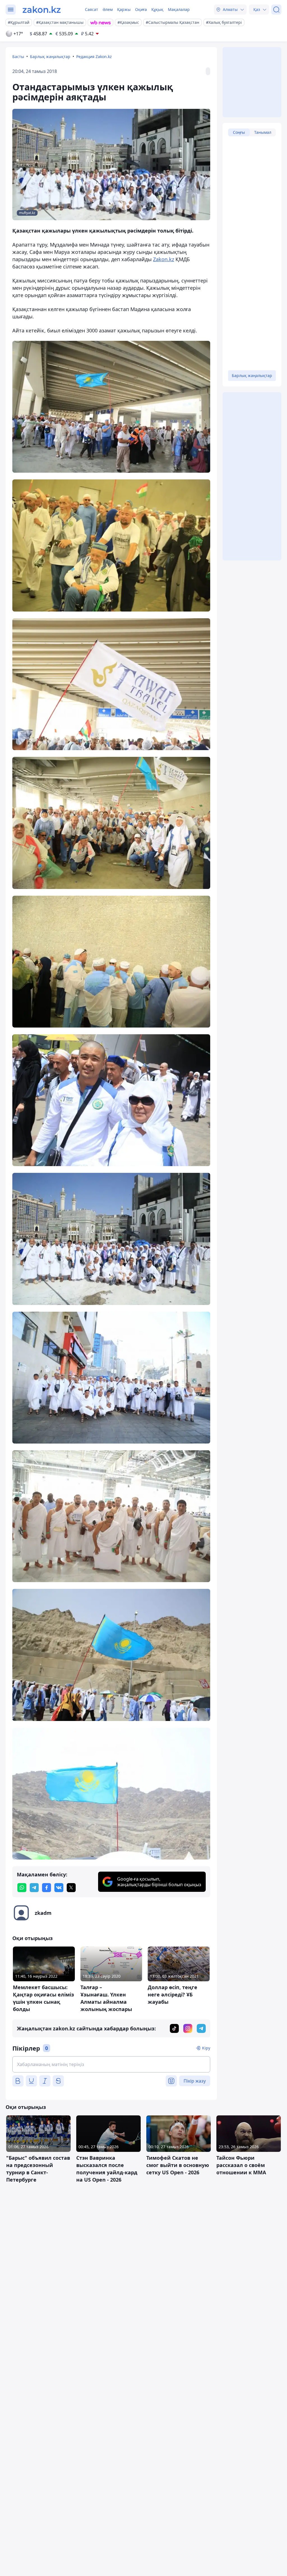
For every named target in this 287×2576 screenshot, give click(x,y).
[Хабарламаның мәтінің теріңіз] (111, 2064)
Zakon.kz (164, 259)
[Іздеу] (276, 10)
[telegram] (34, 1888)
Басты (18, 57)
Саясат (92, 9)
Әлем (108, 9)
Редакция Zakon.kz (94, 57)
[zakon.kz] (42, 10)
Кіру (206, 2048)
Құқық (157, 9)
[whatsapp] (22, 1888)
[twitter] (71, 1888)
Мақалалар (179, 9)
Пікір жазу (195, 2081)
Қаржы (124, 9)
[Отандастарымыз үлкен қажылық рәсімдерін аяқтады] (111, 407)
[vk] (59, 1888)
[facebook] (47, 1888)
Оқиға (141, 9)
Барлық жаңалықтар (50, 57)
